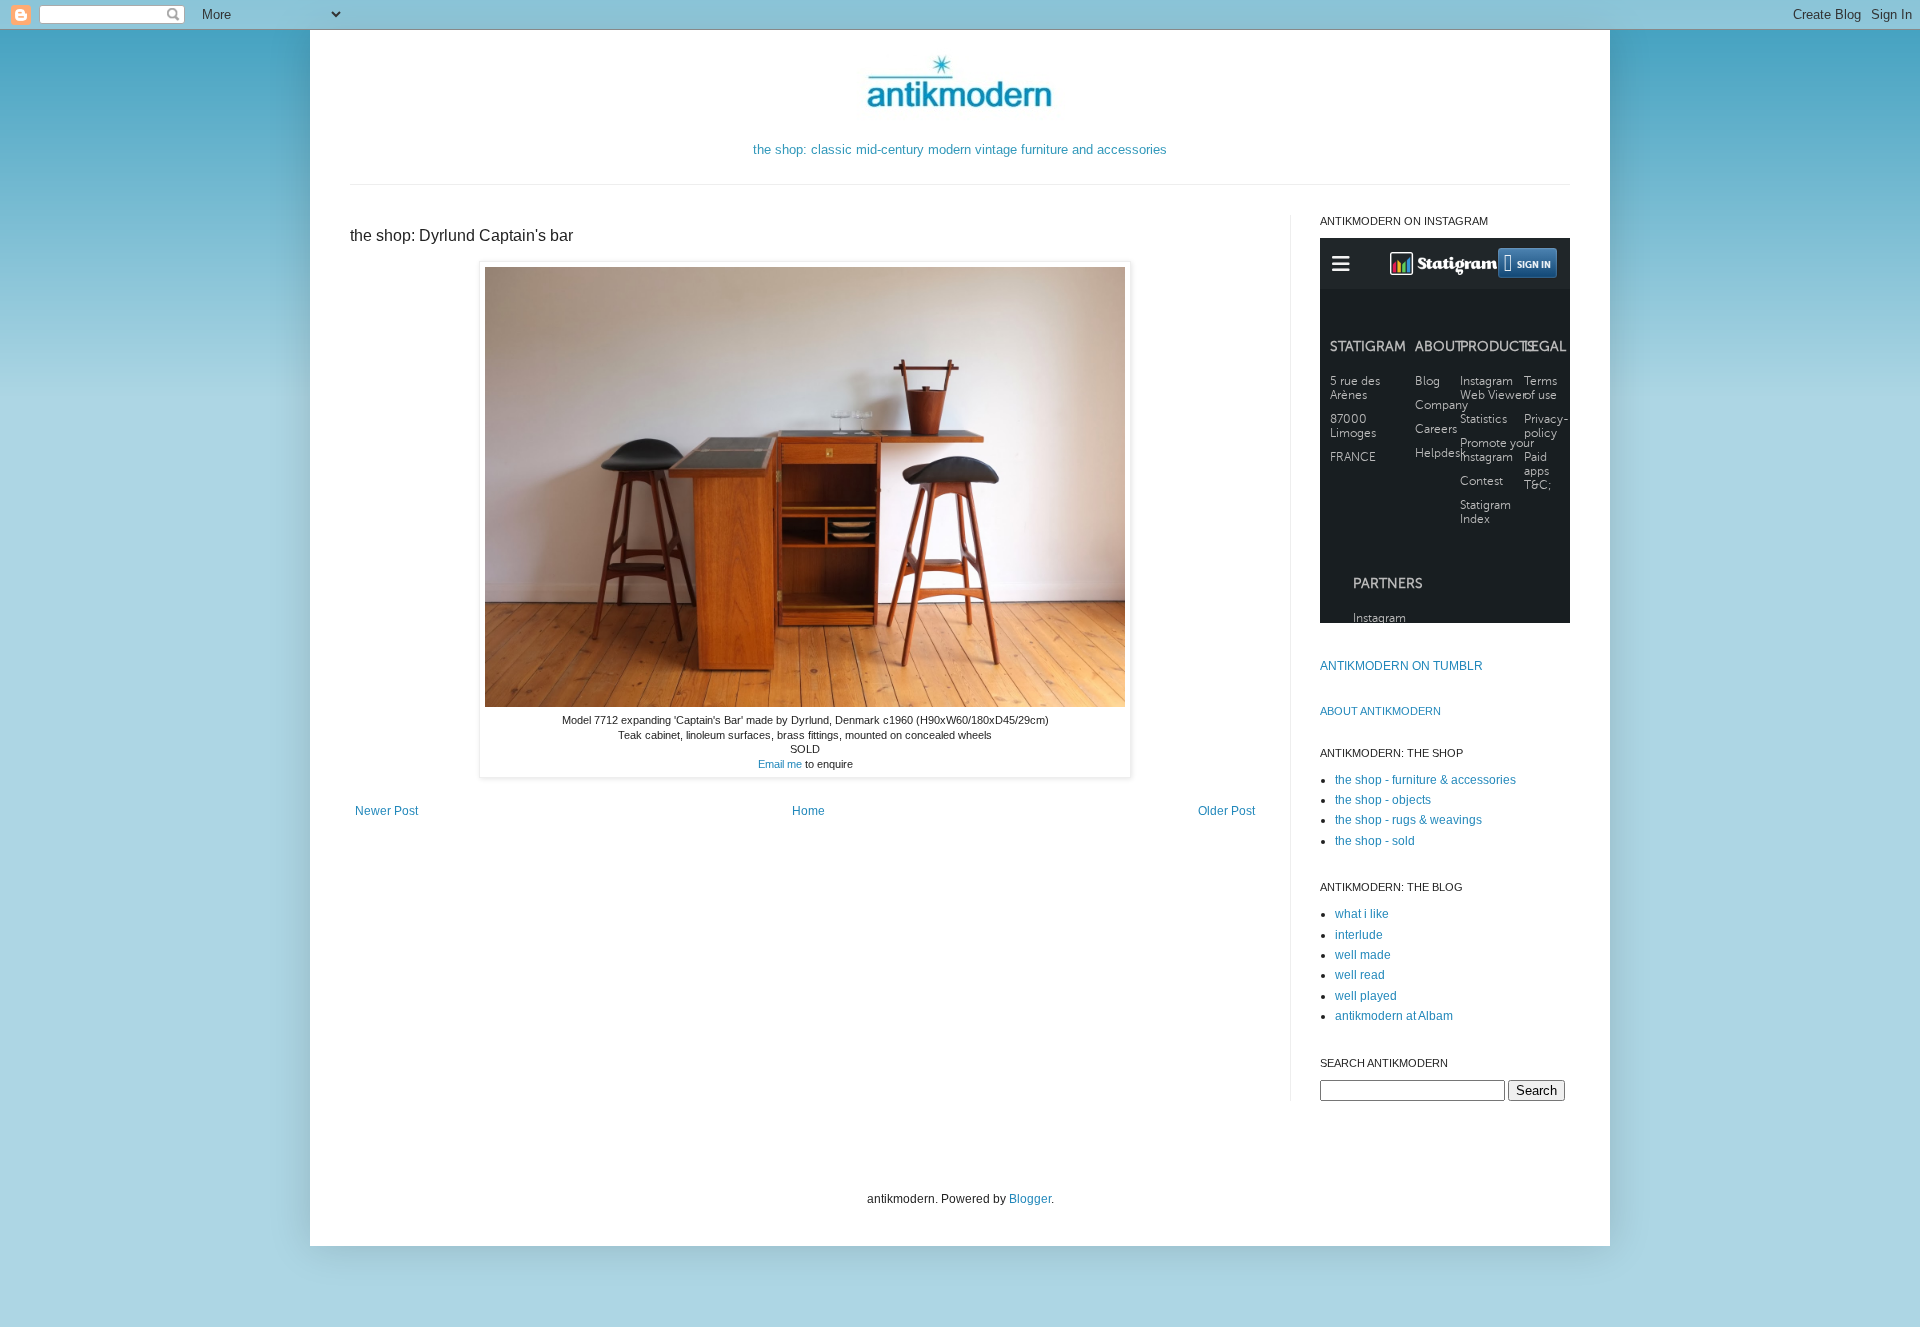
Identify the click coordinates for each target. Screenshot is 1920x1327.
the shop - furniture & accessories (1425, 780)
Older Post (1226, 811)
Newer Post (386, 811)
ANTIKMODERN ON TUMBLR (1401, 666)
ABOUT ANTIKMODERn (1380, 711)
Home (808, 811)
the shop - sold (1375, 841)
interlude (1359, 935)
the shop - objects (1383, 800)
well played (1366, 996)
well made (1363, 955)
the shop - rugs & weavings (1408, 820)
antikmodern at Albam (1394, 1016)
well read (1360, 975)
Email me (780, 764)
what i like (1362, 914)
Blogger (1030, 1199)
